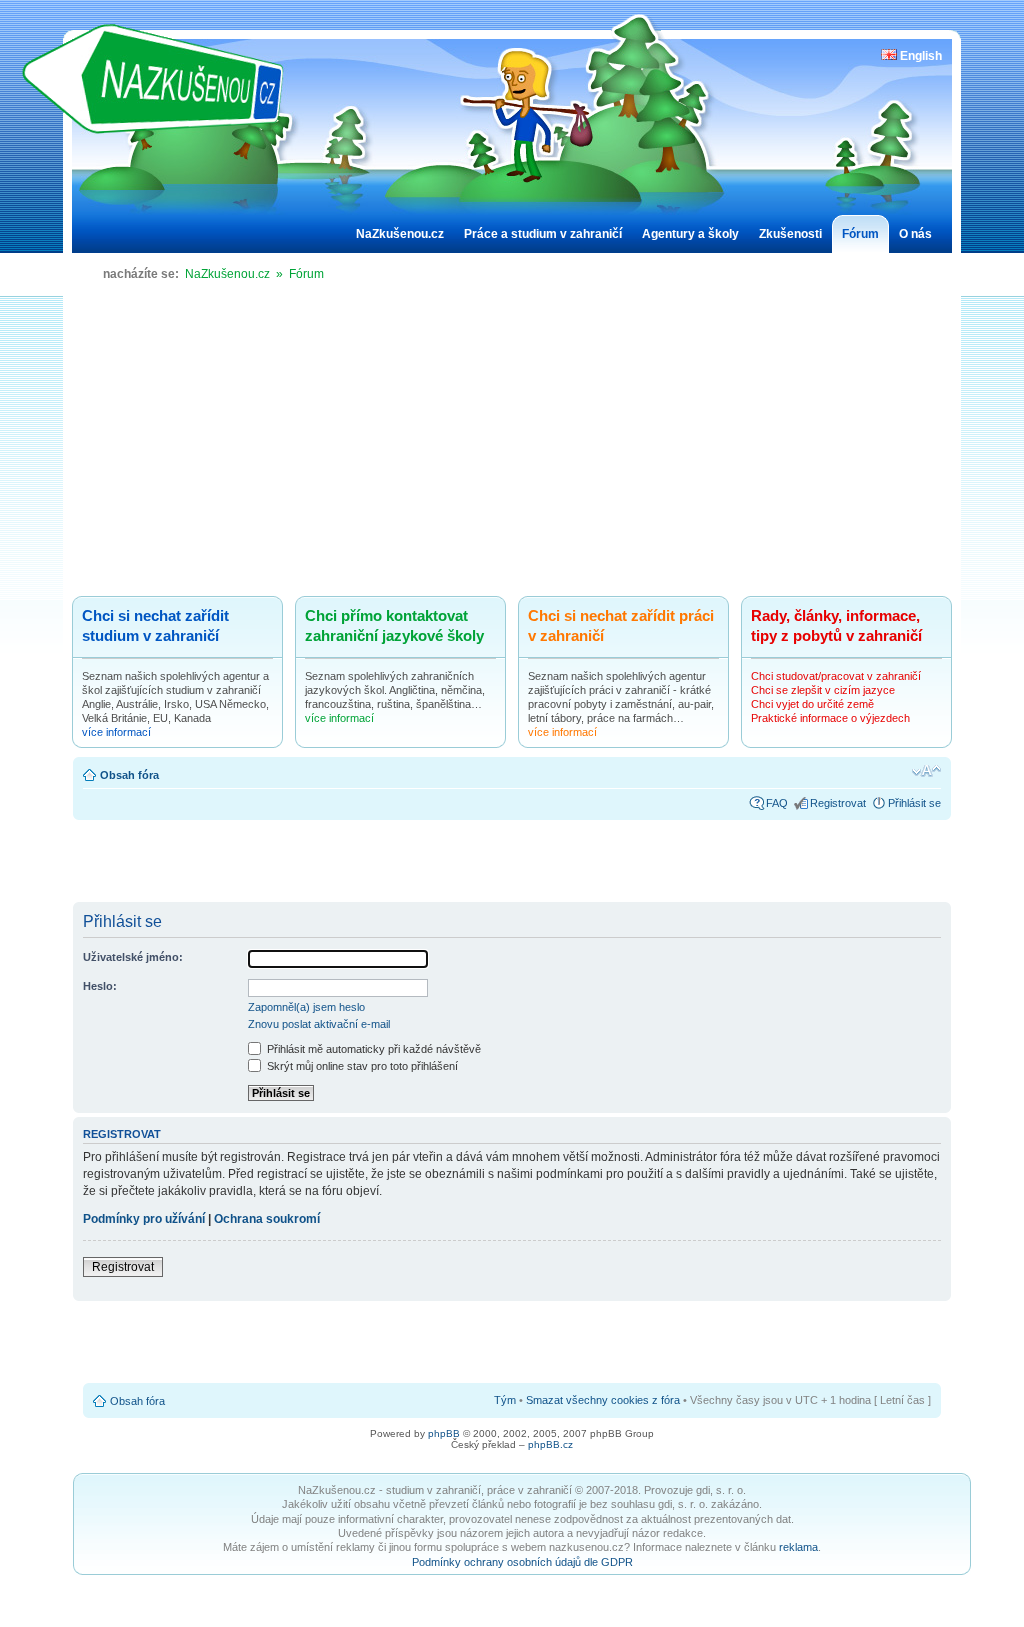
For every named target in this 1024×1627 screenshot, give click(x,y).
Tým (505, 1400)
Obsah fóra (129, 775)
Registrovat (838, 803)
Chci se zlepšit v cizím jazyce (823, 690)
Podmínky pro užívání (144, 1219)
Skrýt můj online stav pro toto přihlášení (361, 1066)
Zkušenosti (790, 234)
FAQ (777, 803)
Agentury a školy (690, 234)
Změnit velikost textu (926, 771)
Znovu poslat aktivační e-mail (319, 1024)
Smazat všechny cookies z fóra (603, 1400)
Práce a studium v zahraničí (543, 234)
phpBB (444, 1433)
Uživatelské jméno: (133, 957)
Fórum (860, 234)
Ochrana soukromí (267, 1219)
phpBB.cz (550, 1444)
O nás (915, 234)
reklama (798, 1547)
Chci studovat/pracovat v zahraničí (836, 676)
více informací (116, 732)
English (919, 56)
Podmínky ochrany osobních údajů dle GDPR (522, 1562)
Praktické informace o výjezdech (830, 718)
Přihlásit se (914, 803)
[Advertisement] (512, 446)
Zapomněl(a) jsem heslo (306, 1007)
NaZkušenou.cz (400, 234)
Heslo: (100, 986)
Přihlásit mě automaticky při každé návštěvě (372, 1049)
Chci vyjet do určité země (812, 704)
